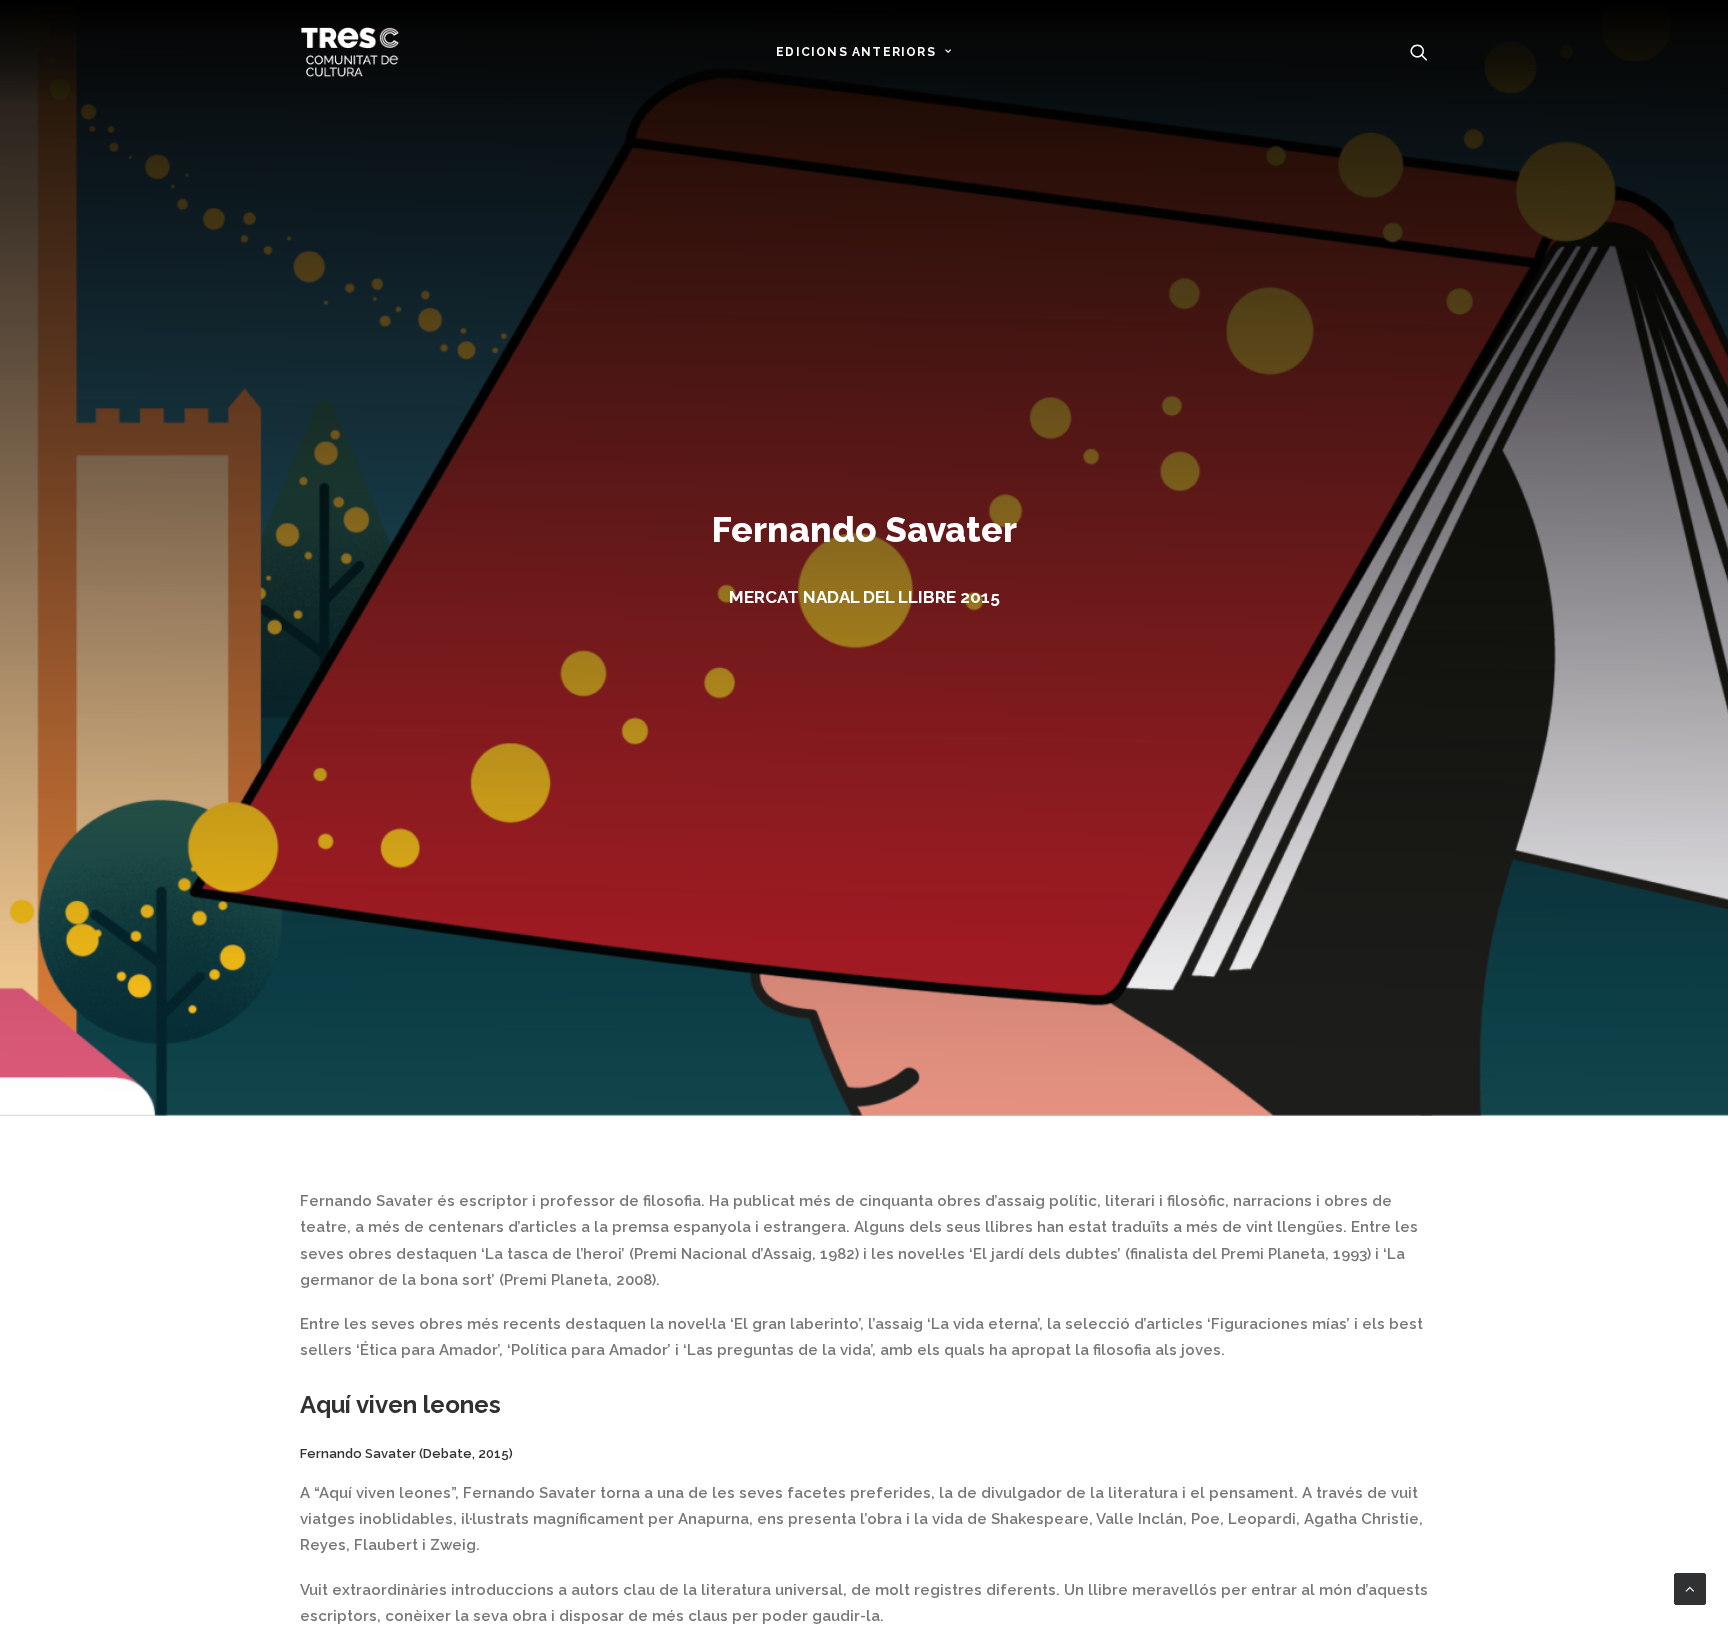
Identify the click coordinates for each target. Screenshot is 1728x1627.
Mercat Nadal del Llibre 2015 (864, 597)
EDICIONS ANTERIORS (856, 52)
